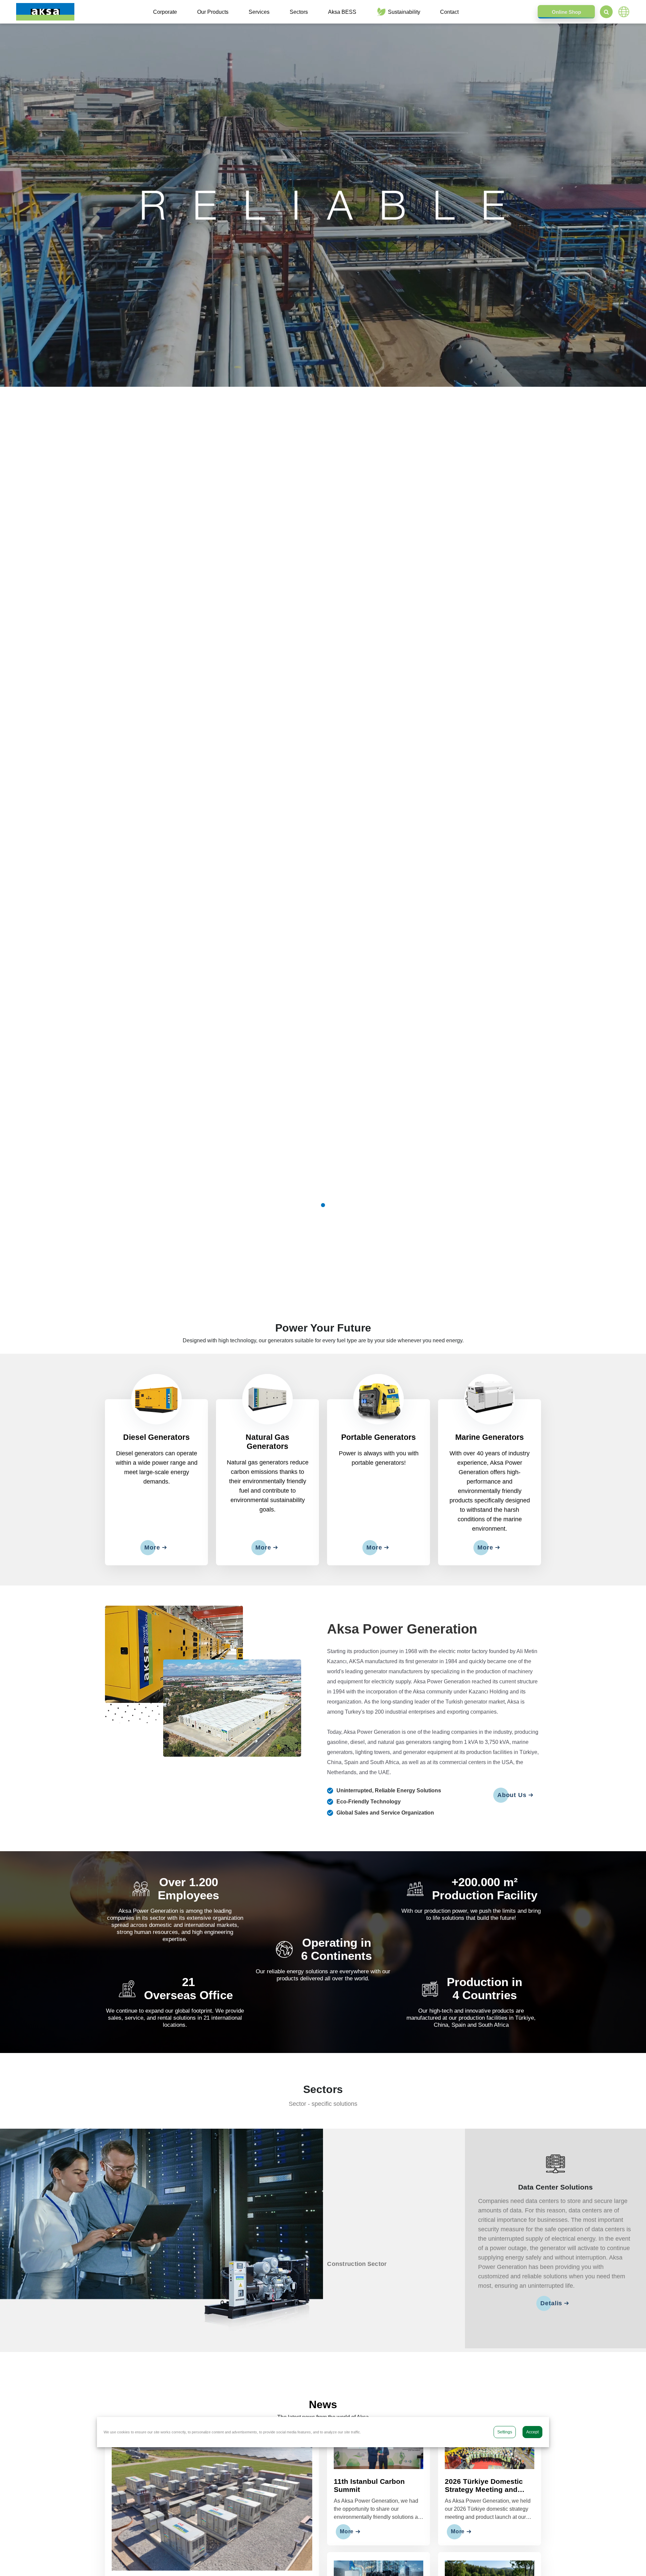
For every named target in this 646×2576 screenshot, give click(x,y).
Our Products (213, 12)
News (323, 2404)
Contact (449, 12)
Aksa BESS (342, 12)
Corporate (165, 12)
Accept (532, 2432)
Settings (505, 2432)
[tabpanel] (323, 205)
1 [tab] (323, 1205)
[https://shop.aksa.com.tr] (566, 12)
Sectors (299, 12)
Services (259, 12)
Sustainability (404, 12)
